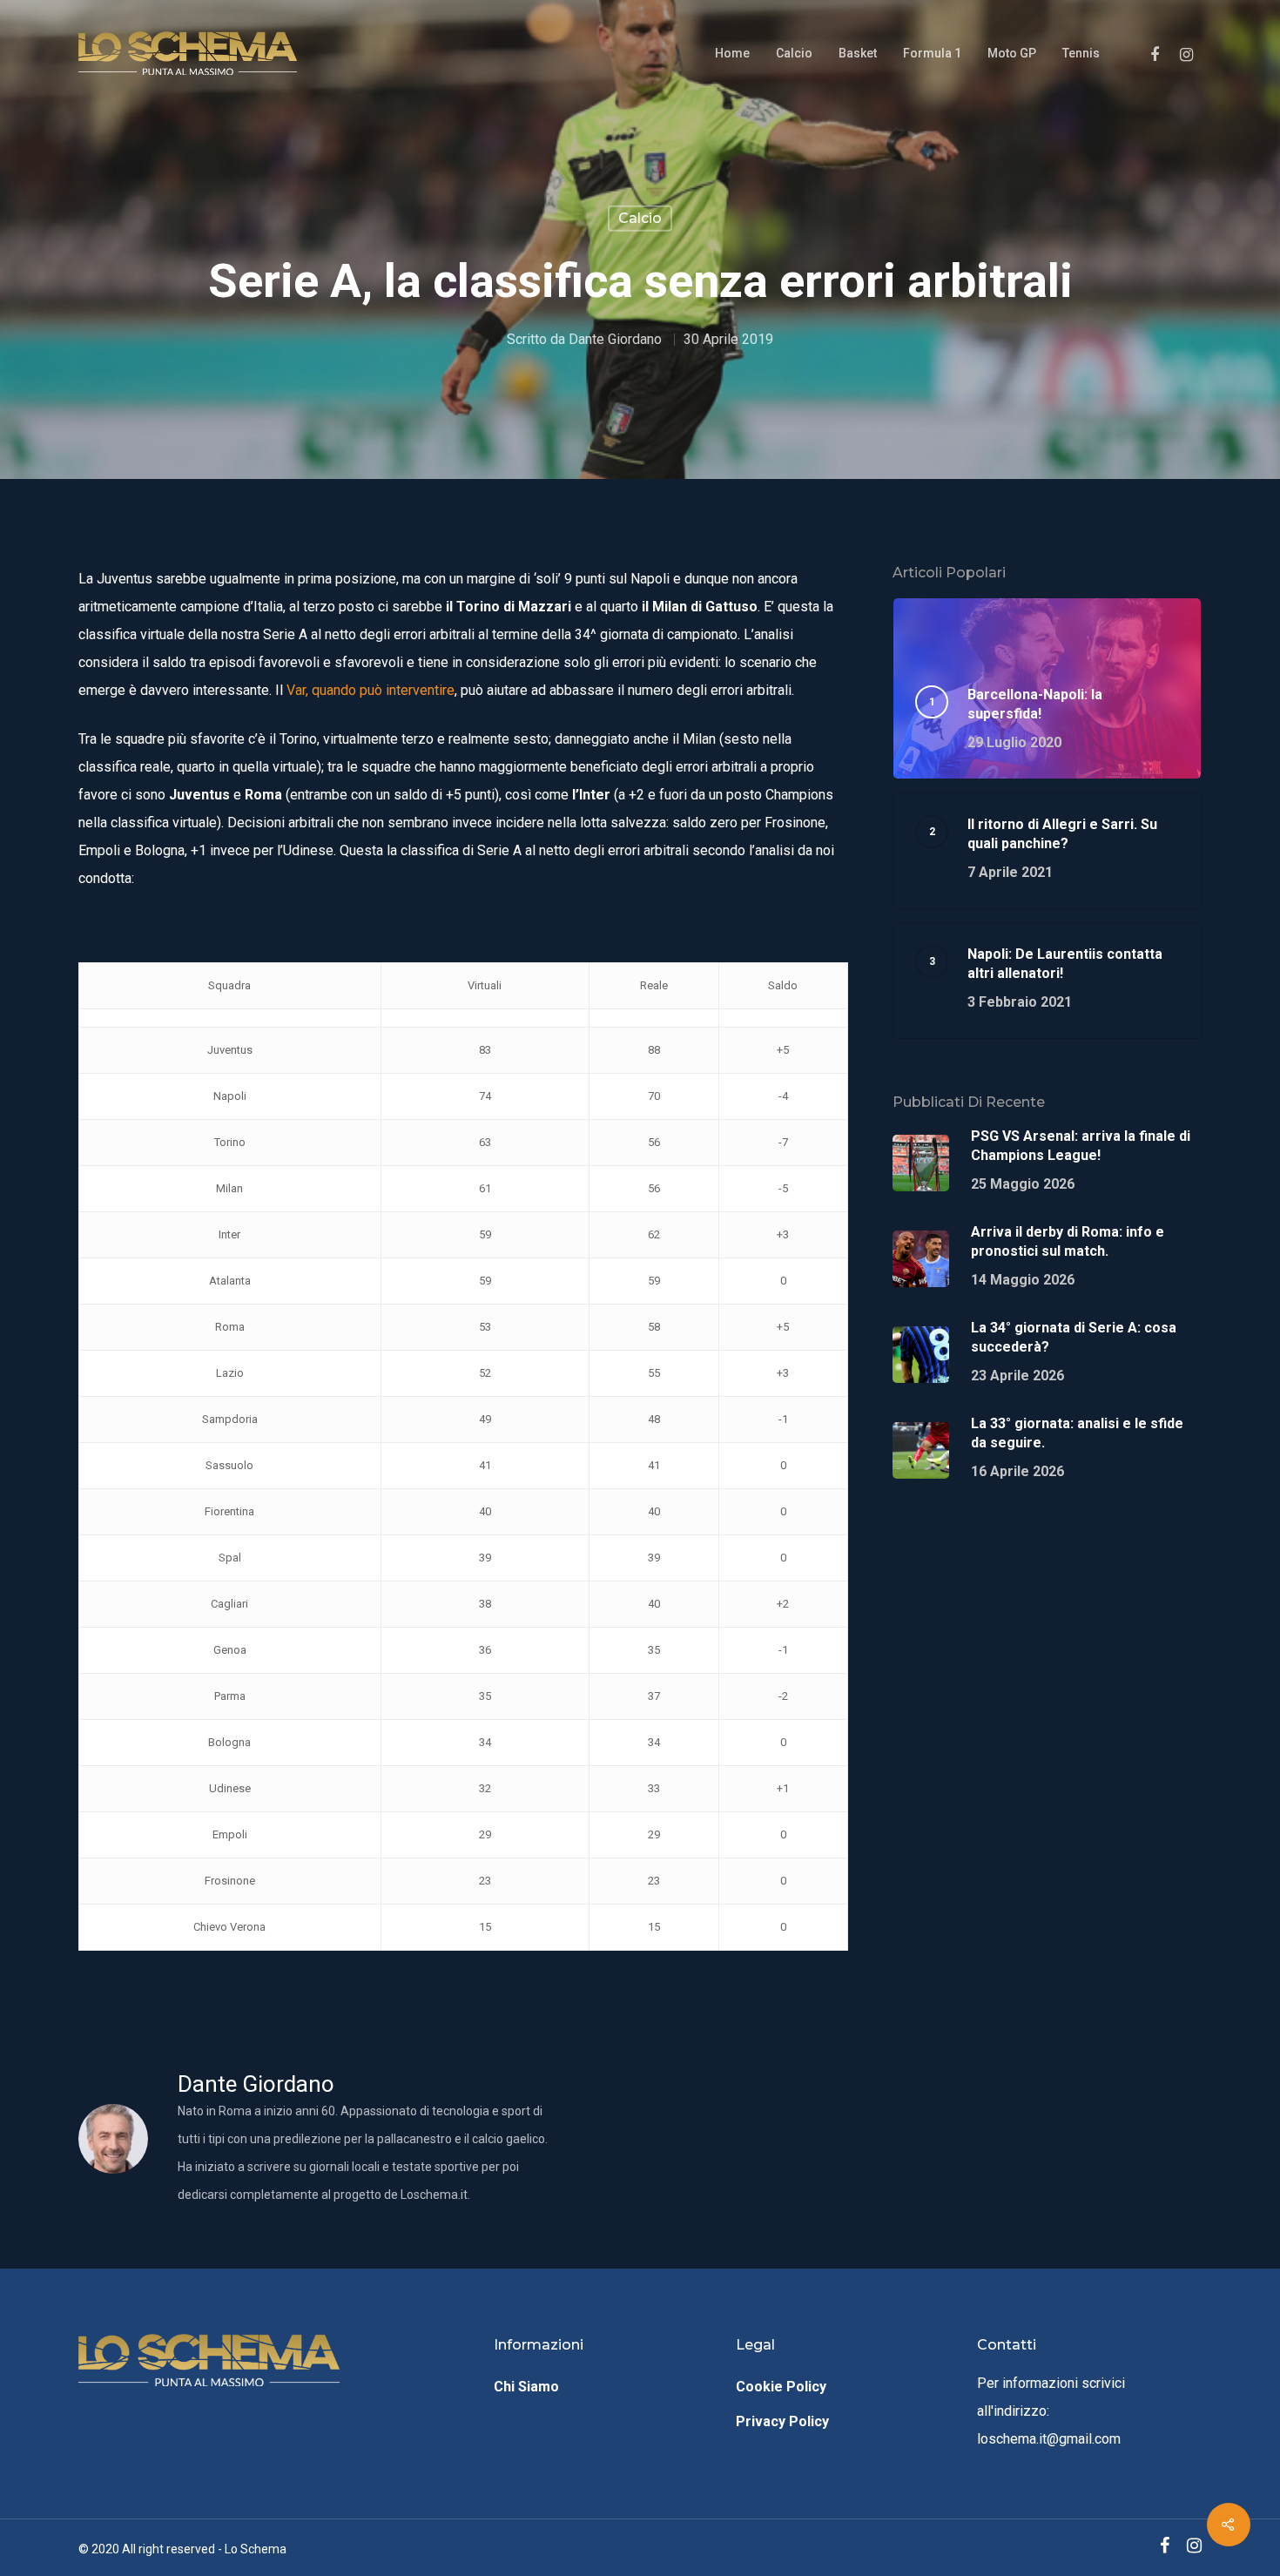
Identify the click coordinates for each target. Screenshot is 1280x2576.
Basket (858, 53)
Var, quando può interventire (371, 690)
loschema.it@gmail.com (1049, 2439)
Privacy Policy (782, 2421)
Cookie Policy (781, 2387)
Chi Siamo (526, 2387)
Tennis (1081, 53)
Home (732, 53)
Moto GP (1012, 53)
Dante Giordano (615, 338)
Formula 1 (932, 53)
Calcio (794, 53)
